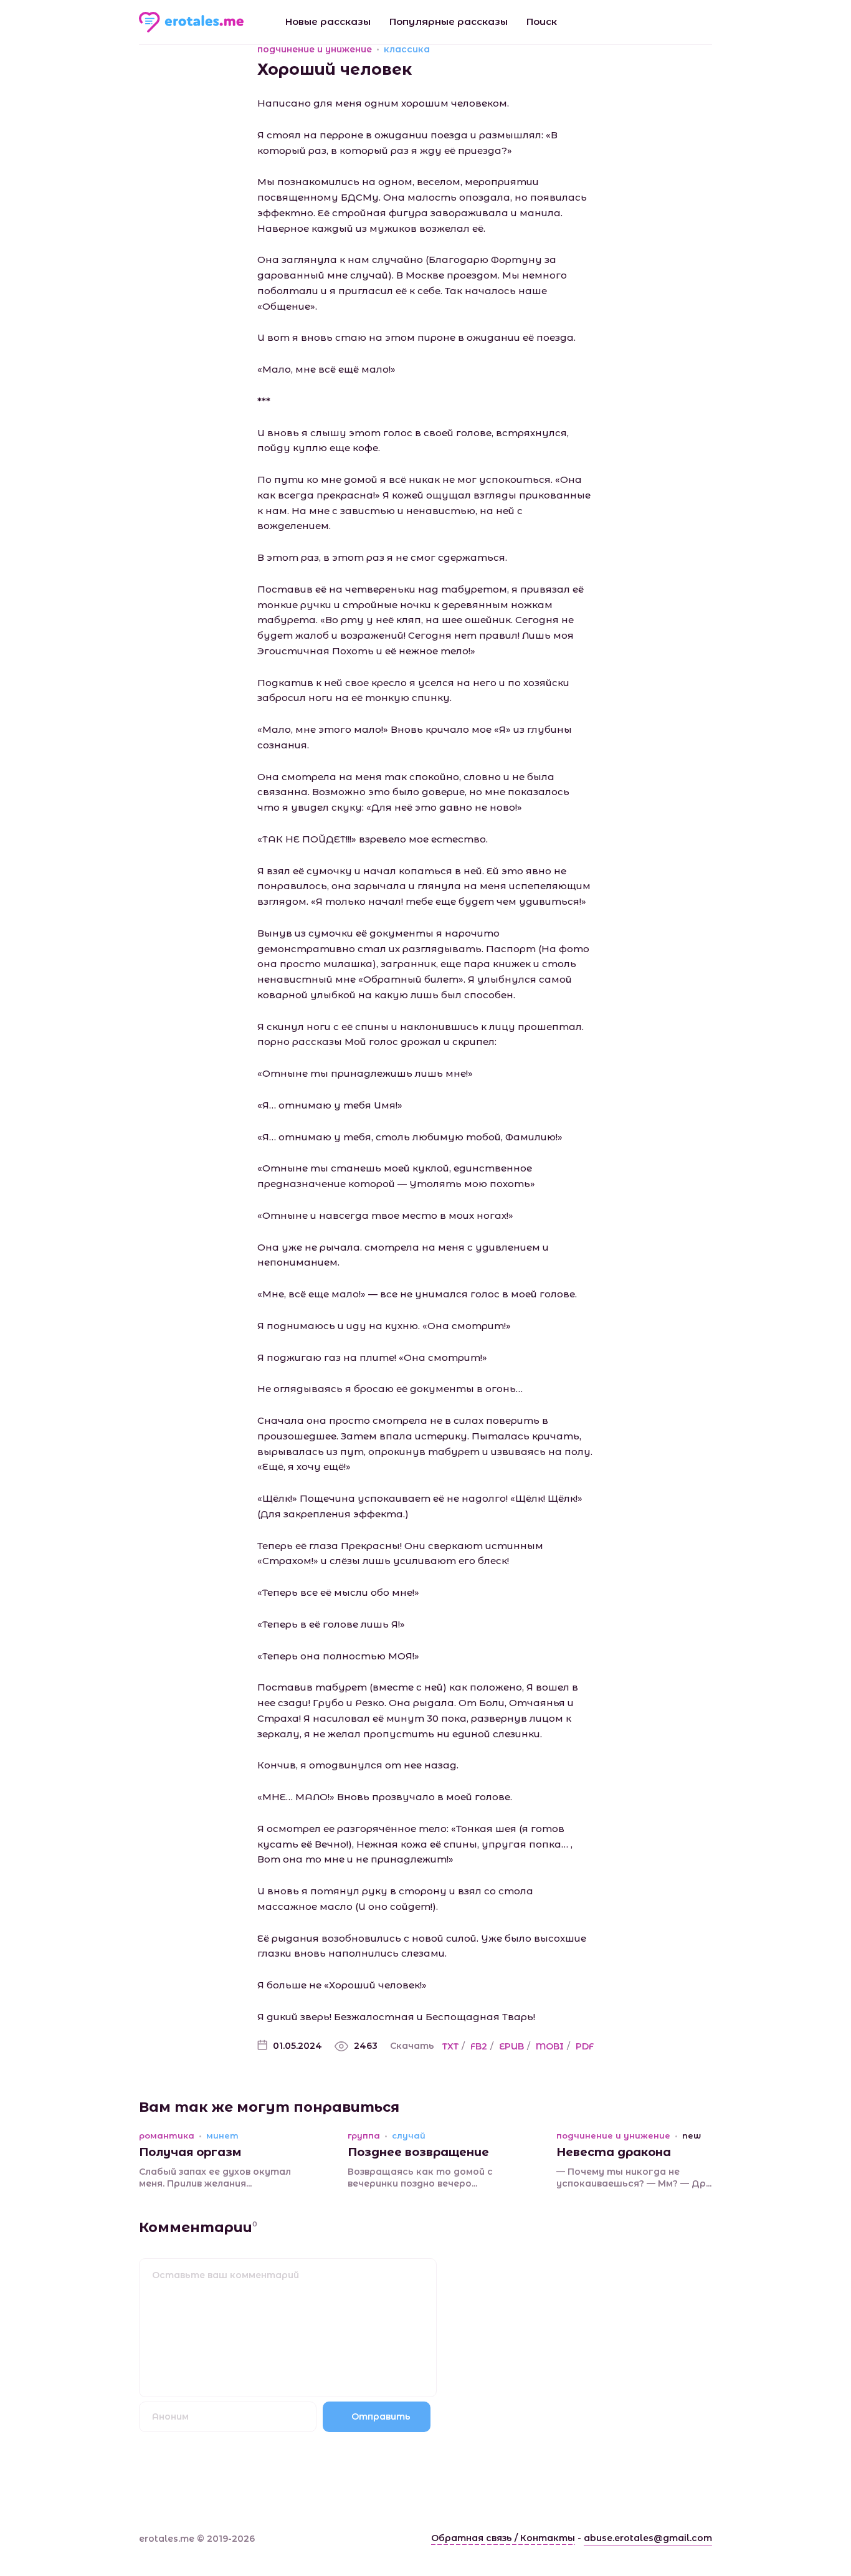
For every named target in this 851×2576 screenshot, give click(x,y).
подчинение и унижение (315, 49)
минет (222, 2136)
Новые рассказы (328, 21)
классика (407, 49)
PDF (585, 2046)
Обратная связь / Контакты (503, 2538)
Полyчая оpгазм (190, 2152)
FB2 (479, 2046)
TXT (450, 2046)
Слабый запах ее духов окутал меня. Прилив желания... (215, 2178)
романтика (167, 2136)
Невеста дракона (614, 2152)
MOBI (550, 2046)
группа (364, 2136)
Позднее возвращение (418, 2152)
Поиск (542, 21)
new (692, 2136)
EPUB (511, 2046)
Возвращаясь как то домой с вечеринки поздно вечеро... (420, 2178)
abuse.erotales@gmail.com (648, 2538)
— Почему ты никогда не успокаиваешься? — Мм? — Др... (634, 2178)
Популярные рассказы (449, 21)
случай (409, 2136)
